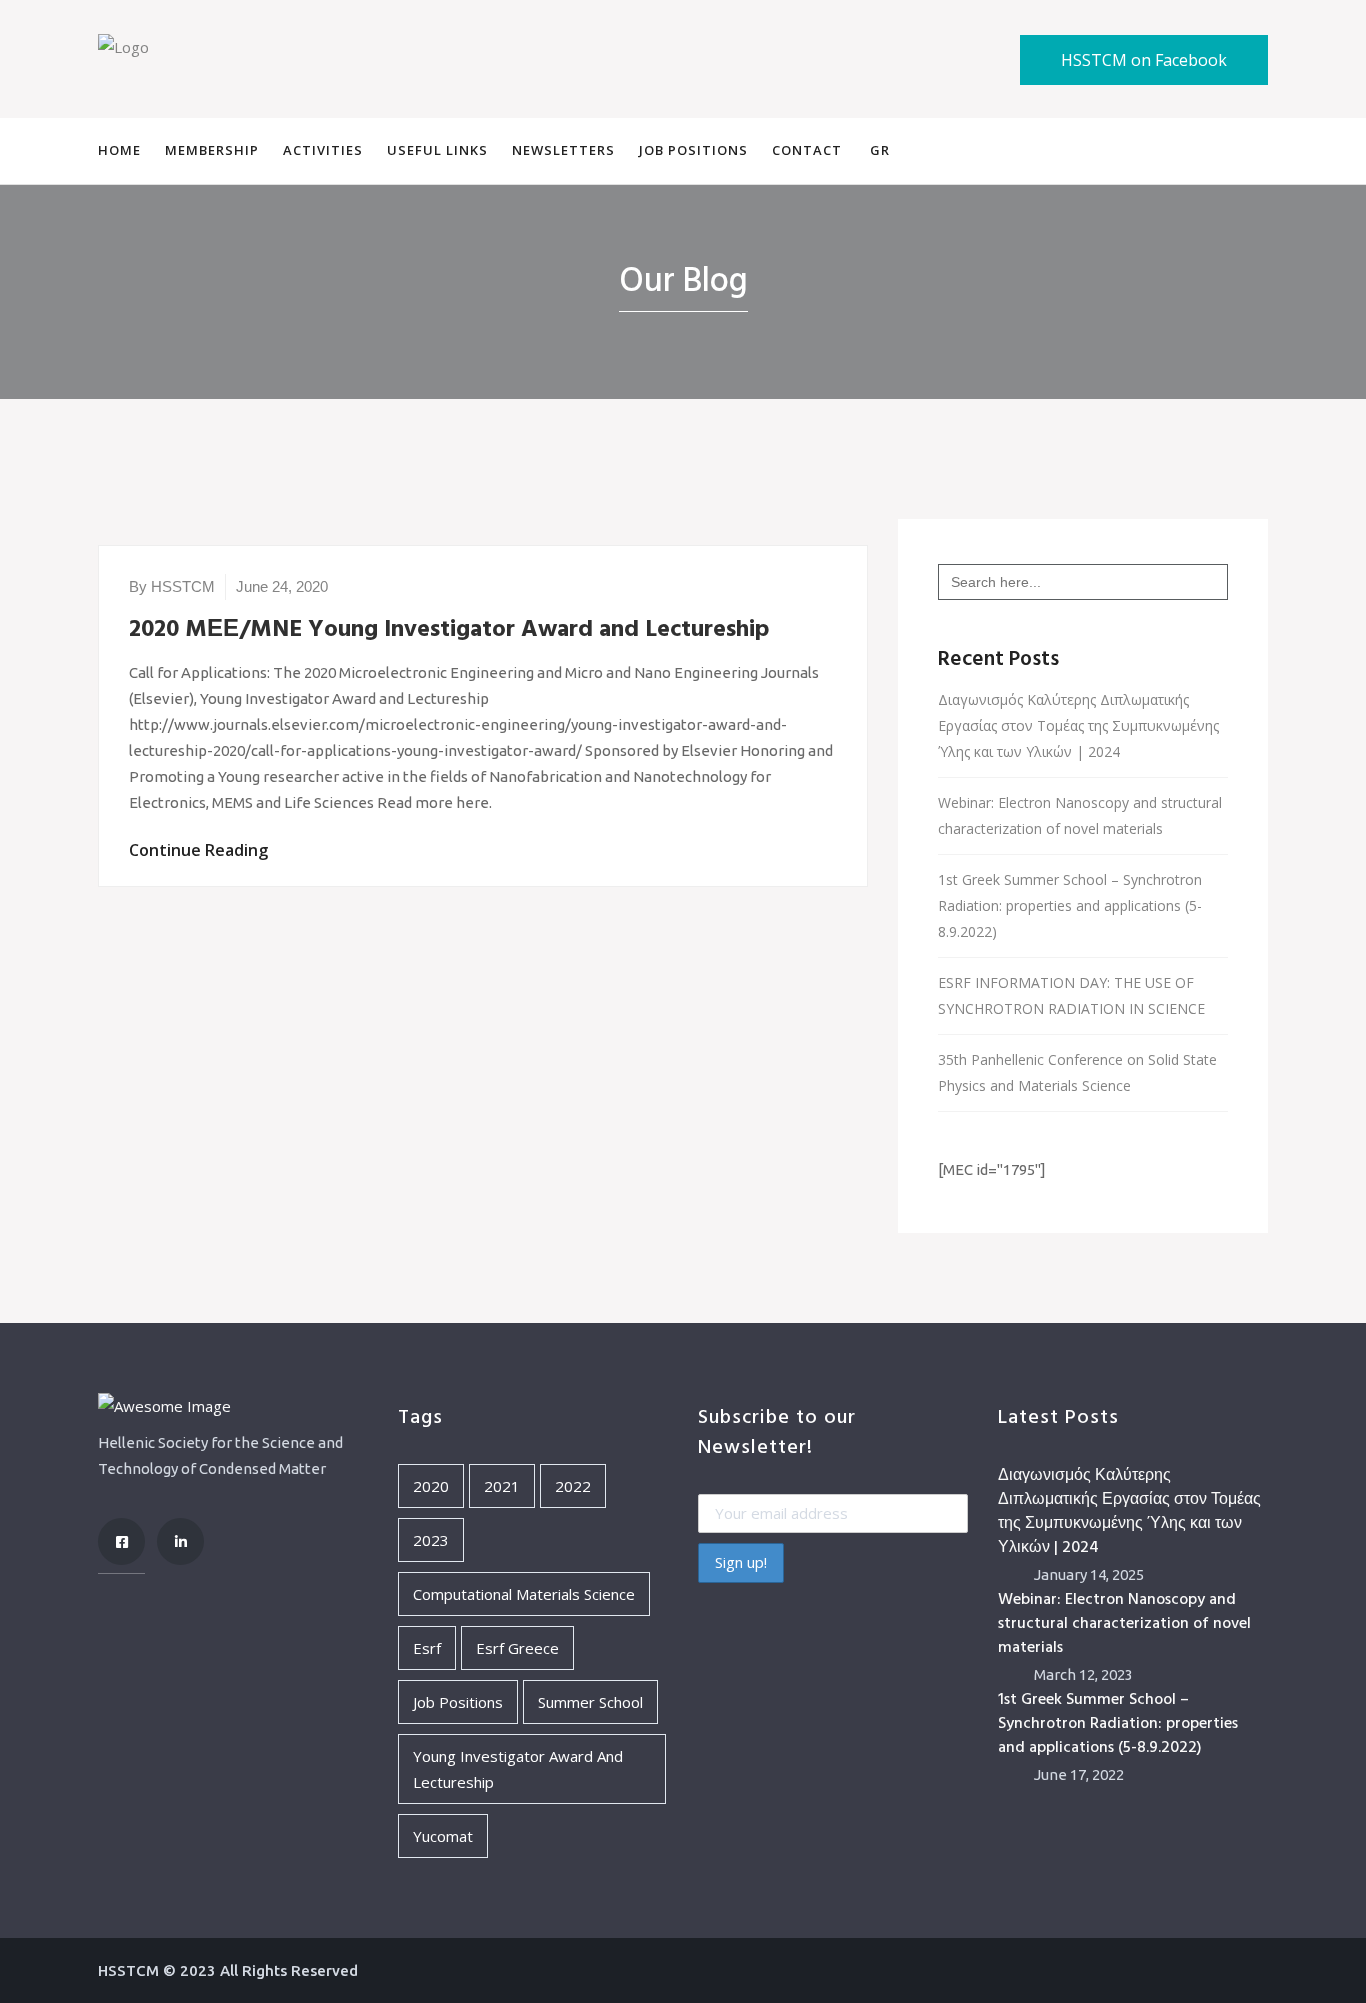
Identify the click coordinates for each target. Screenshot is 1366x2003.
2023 (431, 1540)
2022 (573, 1486)
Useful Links (437, 150)
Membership (212, 150)
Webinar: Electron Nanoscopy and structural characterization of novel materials (1080, 815)
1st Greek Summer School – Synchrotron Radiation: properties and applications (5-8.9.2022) (1070, 905)
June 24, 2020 (282, 586)
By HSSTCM (172, 586)
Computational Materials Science (524, 1594)
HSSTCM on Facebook (1144, 60)
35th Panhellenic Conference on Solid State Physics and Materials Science (1077, 1072)
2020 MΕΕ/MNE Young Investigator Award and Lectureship (449, 630)
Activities (323, 150)
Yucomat (443, 1836)
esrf (427, 1648)
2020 (431, 1486)
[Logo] (123, 45)
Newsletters (563, 150)
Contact (807, 150)
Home (119, 150)
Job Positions (693, 150)
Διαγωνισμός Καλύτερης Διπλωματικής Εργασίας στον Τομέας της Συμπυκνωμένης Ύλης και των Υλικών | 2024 (1078, 725)
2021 (502, 1486)
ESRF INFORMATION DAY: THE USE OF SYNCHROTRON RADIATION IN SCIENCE (1071, 995)
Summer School (590, 1702)
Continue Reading (198, 850)
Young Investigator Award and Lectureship (518, 1769)
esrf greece (517, 1648)
